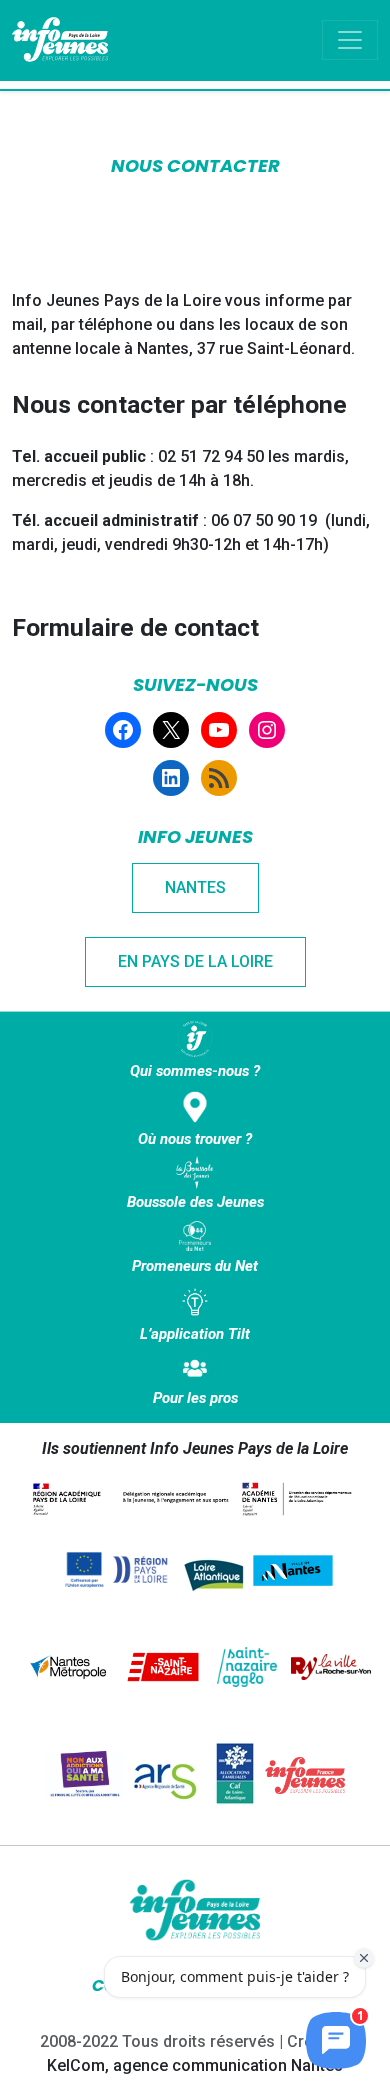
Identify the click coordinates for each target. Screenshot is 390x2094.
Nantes (195, 887)
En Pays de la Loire (195, 961)
